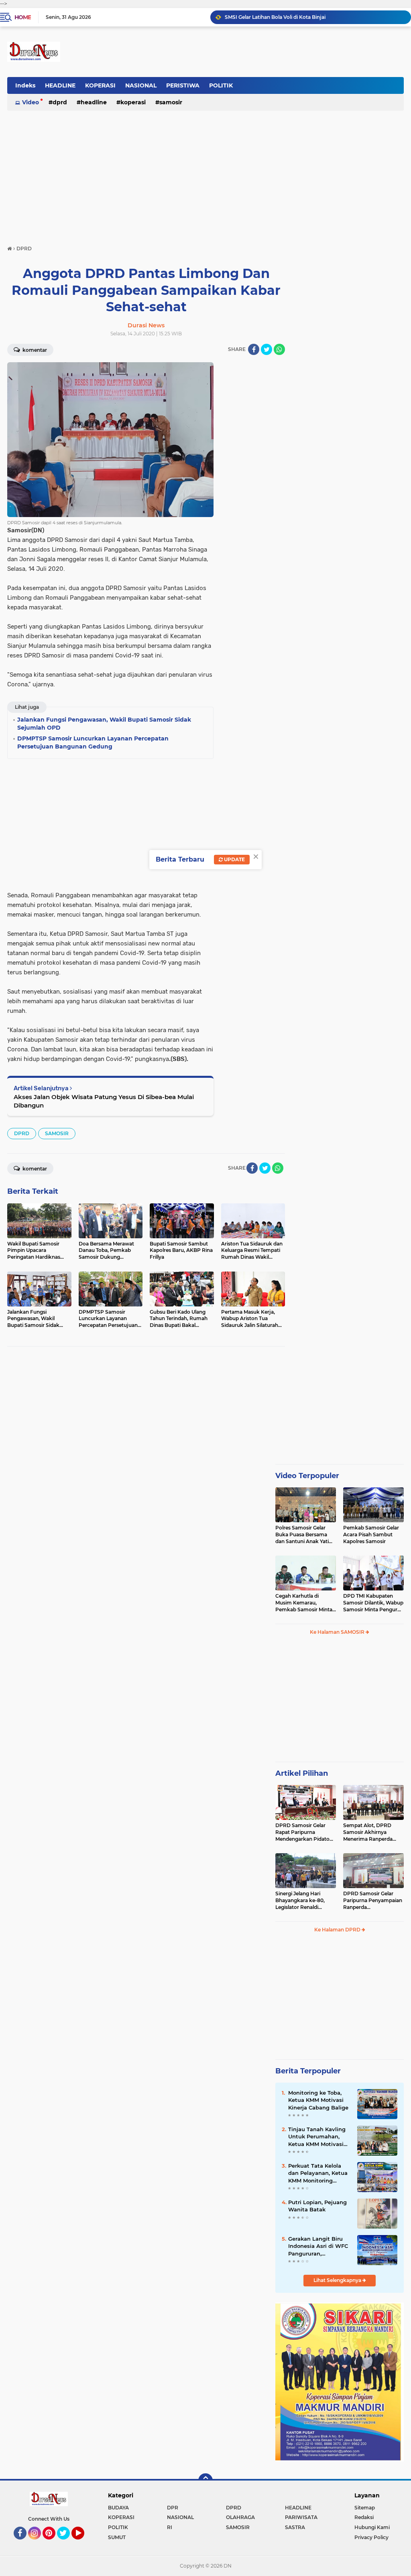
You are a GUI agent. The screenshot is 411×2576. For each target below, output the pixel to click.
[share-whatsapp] (279, 349)
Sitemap (365, 2508)
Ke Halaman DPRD (338, 1930)
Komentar (34, 350)
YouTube (83, 2543)
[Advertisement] (205, 174)
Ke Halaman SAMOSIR (338, 1632)
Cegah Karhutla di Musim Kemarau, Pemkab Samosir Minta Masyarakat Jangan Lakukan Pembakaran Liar (304, 1603)
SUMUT (117, 2537)
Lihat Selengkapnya (338, 2280)
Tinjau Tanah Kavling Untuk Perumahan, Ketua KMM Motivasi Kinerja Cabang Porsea (319, 2137)
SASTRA (295, 2527)
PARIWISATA (301, 2517)
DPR (173, 2508)
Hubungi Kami (372, 2527)
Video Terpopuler (307, 1476)
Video (31, 102)
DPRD (60, 102)
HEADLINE (60, 85)
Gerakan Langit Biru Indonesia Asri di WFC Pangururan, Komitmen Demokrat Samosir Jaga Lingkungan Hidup (318, 2246)
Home (23, 17)
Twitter (67, 2543)
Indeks (25, 85)
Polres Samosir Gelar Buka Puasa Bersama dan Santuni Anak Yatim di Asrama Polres (305, 1535)
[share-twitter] (267, 349)
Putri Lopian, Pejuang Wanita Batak (317, 2206)
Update (234, 859)
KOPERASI (100, 85)
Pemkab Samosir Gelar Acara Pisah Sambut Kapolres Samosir (371, 1534)
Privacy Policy (371, 2537)
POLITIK (221, 85)
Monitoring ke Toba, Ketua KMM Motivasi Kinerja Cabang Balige (318, 2100)
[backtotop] (205, 2481)
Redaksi (364, 2517)
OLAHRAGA (240, 2517)
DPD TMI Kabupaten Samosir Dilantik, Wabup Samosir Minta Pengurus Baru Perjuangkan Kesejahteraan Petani (373, 1603)
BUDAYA (118, 2508)
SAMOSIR (171, 102)
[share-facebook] (254, 349)
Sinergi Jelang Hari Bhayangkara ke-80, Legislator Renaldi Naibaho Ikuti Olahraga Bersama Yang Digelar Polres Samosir (303, 1901)
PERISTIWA (183, 85)
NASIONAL (141, 85)
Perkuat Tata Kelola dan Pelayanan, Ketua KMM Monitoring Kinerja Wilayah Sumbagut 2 (318, 2173)
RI (170, 2527)
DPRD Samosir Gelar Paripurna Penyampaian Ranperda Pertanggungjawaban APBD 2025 (373, 1901)
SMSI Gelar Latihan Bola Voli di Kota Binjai (275, 17)
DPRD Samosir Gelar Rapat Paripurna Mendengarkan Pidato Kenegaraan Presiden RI (304, 1832)
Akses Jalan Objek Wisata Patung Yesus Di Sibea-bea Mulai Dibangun (104, 1101)
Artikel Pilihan (302, 1773)
